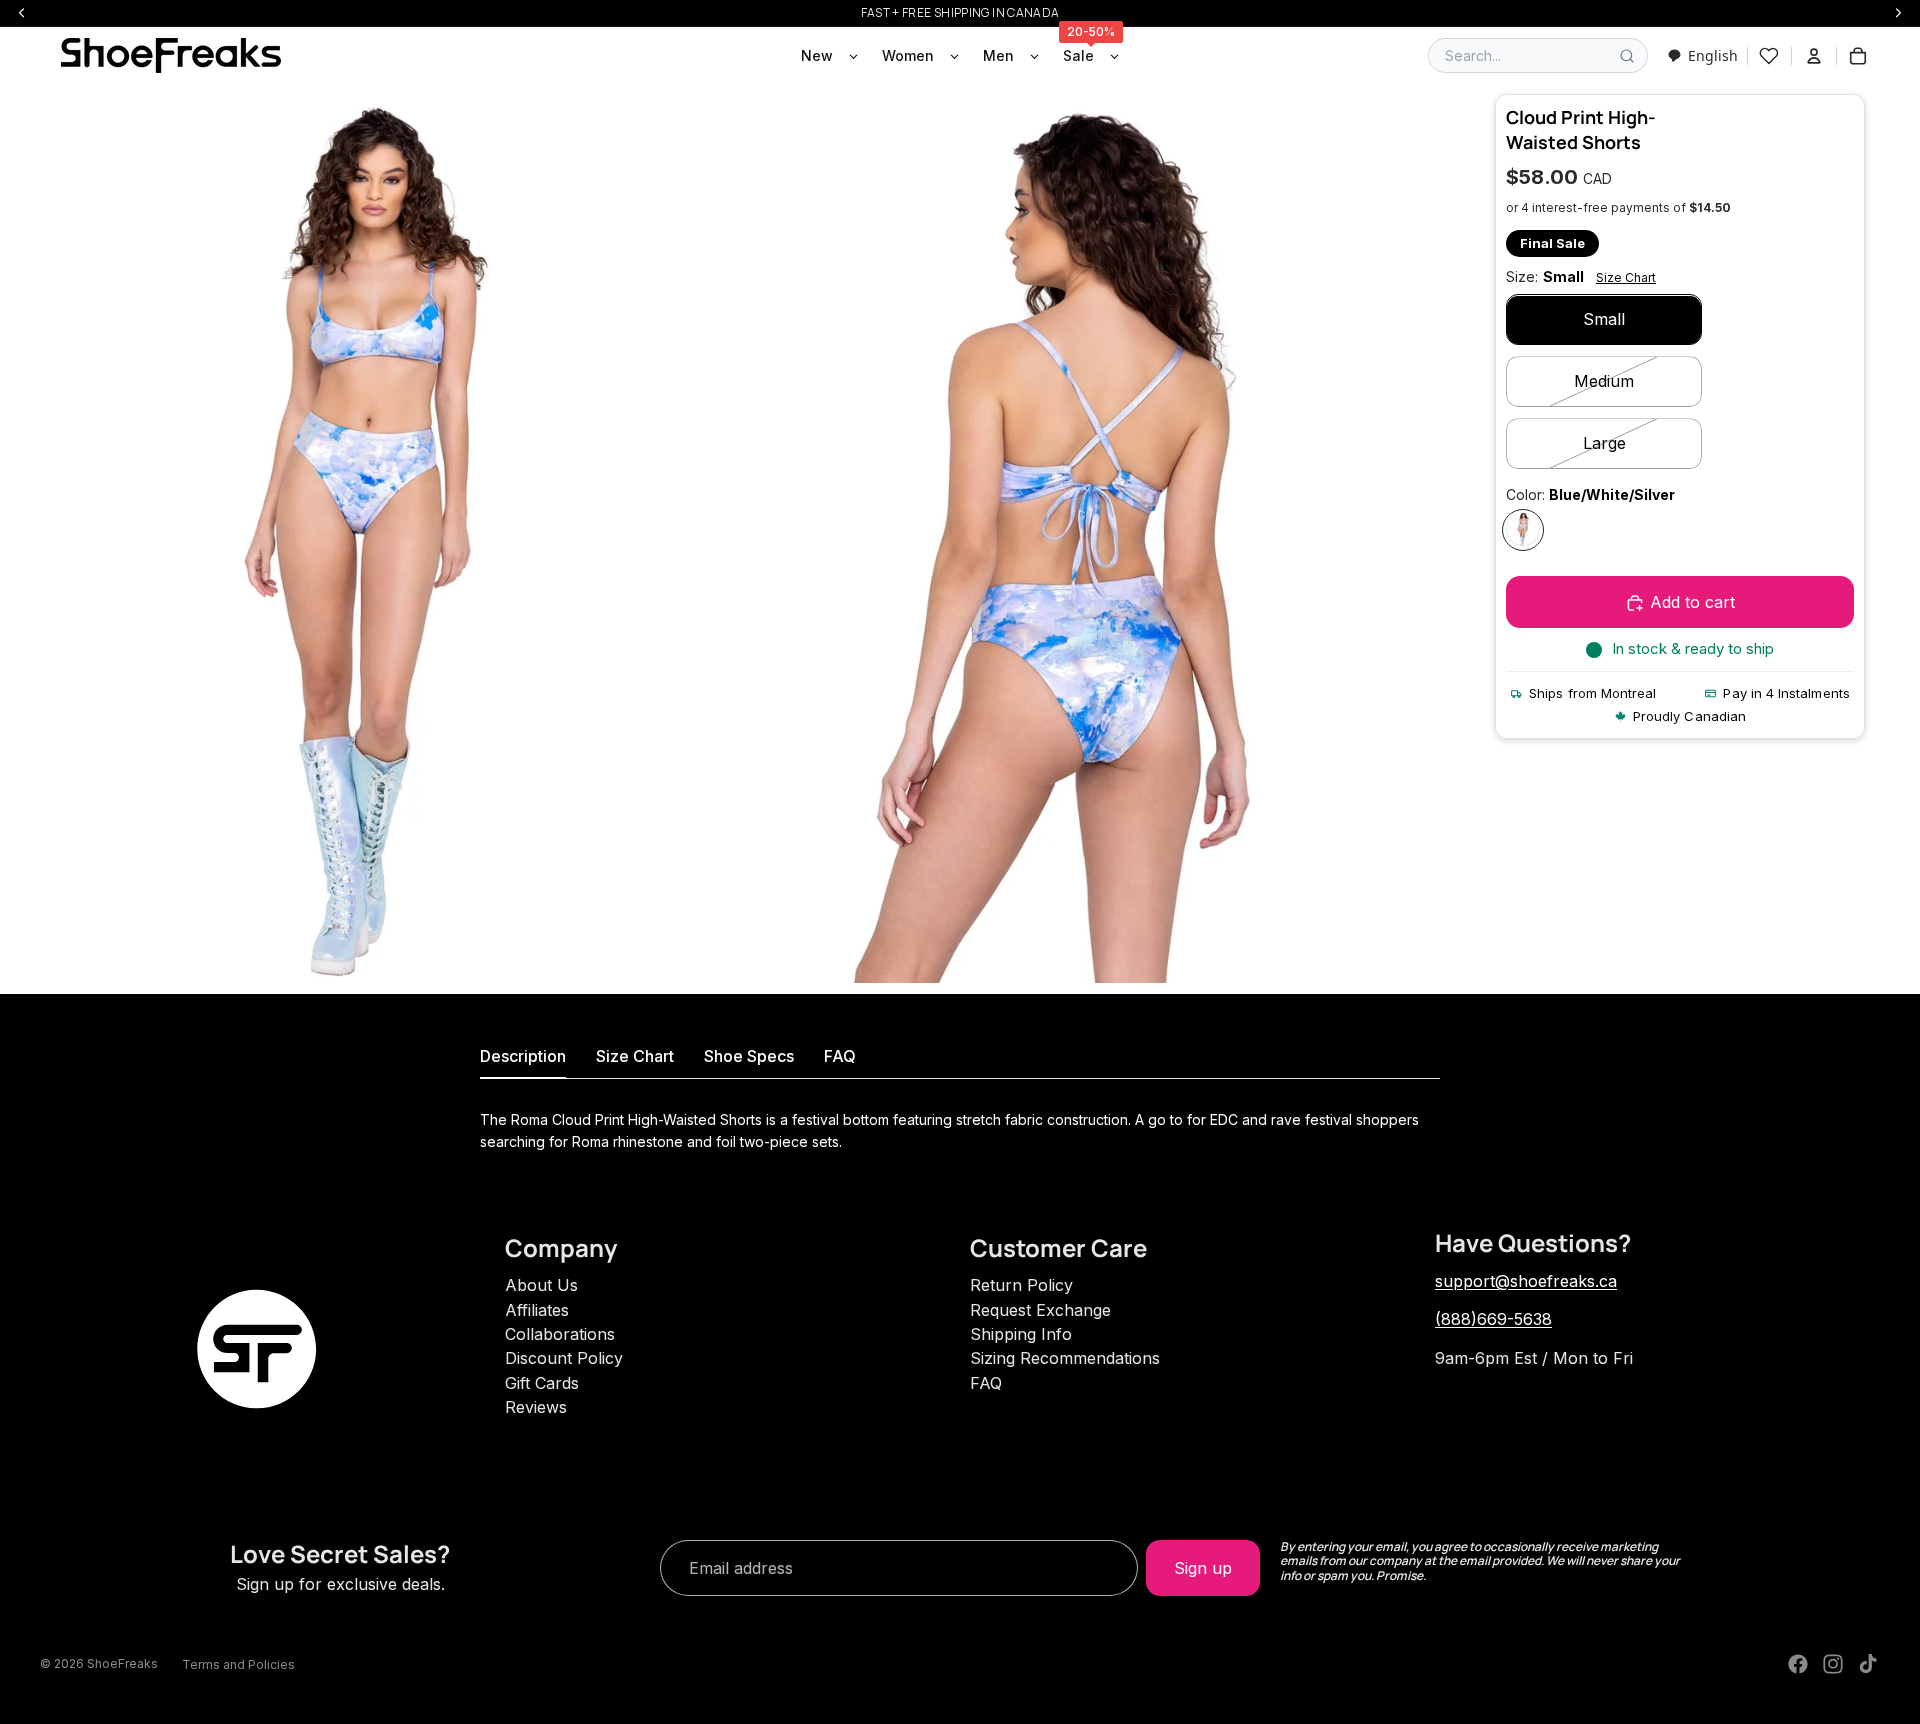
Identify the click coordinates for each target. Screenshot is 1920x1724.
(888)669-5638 (1493, 1319)
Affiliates (537, 1310)
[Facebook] (1798, 1664)
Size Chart (1626, 277)
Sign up (1203, 1568)
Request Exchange (1040, 1310)
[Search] (1627, 56)
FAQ (986, 1383)
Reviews (536, 1407)
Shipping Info (1021, 1334)
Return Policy (1021, 1285)
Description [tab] (523, 1056)
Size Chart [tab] (635, 1056)
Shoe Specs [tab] (749, 1056)
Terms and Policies (238, 1664)
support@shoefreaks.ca (1526, 1281)
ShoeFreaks (122, 1663)
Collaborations (560, 1334)
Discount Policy (564, 1358)
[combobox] (1702, 55)
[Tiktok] (1868, 1664)
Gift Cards (542, 1383)
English (1713, 55)
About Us (541, 1285)
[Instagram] (1833, 1664)
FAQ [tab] (840, 1056)
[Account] (1814, 56)
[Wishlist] (1769, 56)
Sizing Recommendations (1065, 1358)
